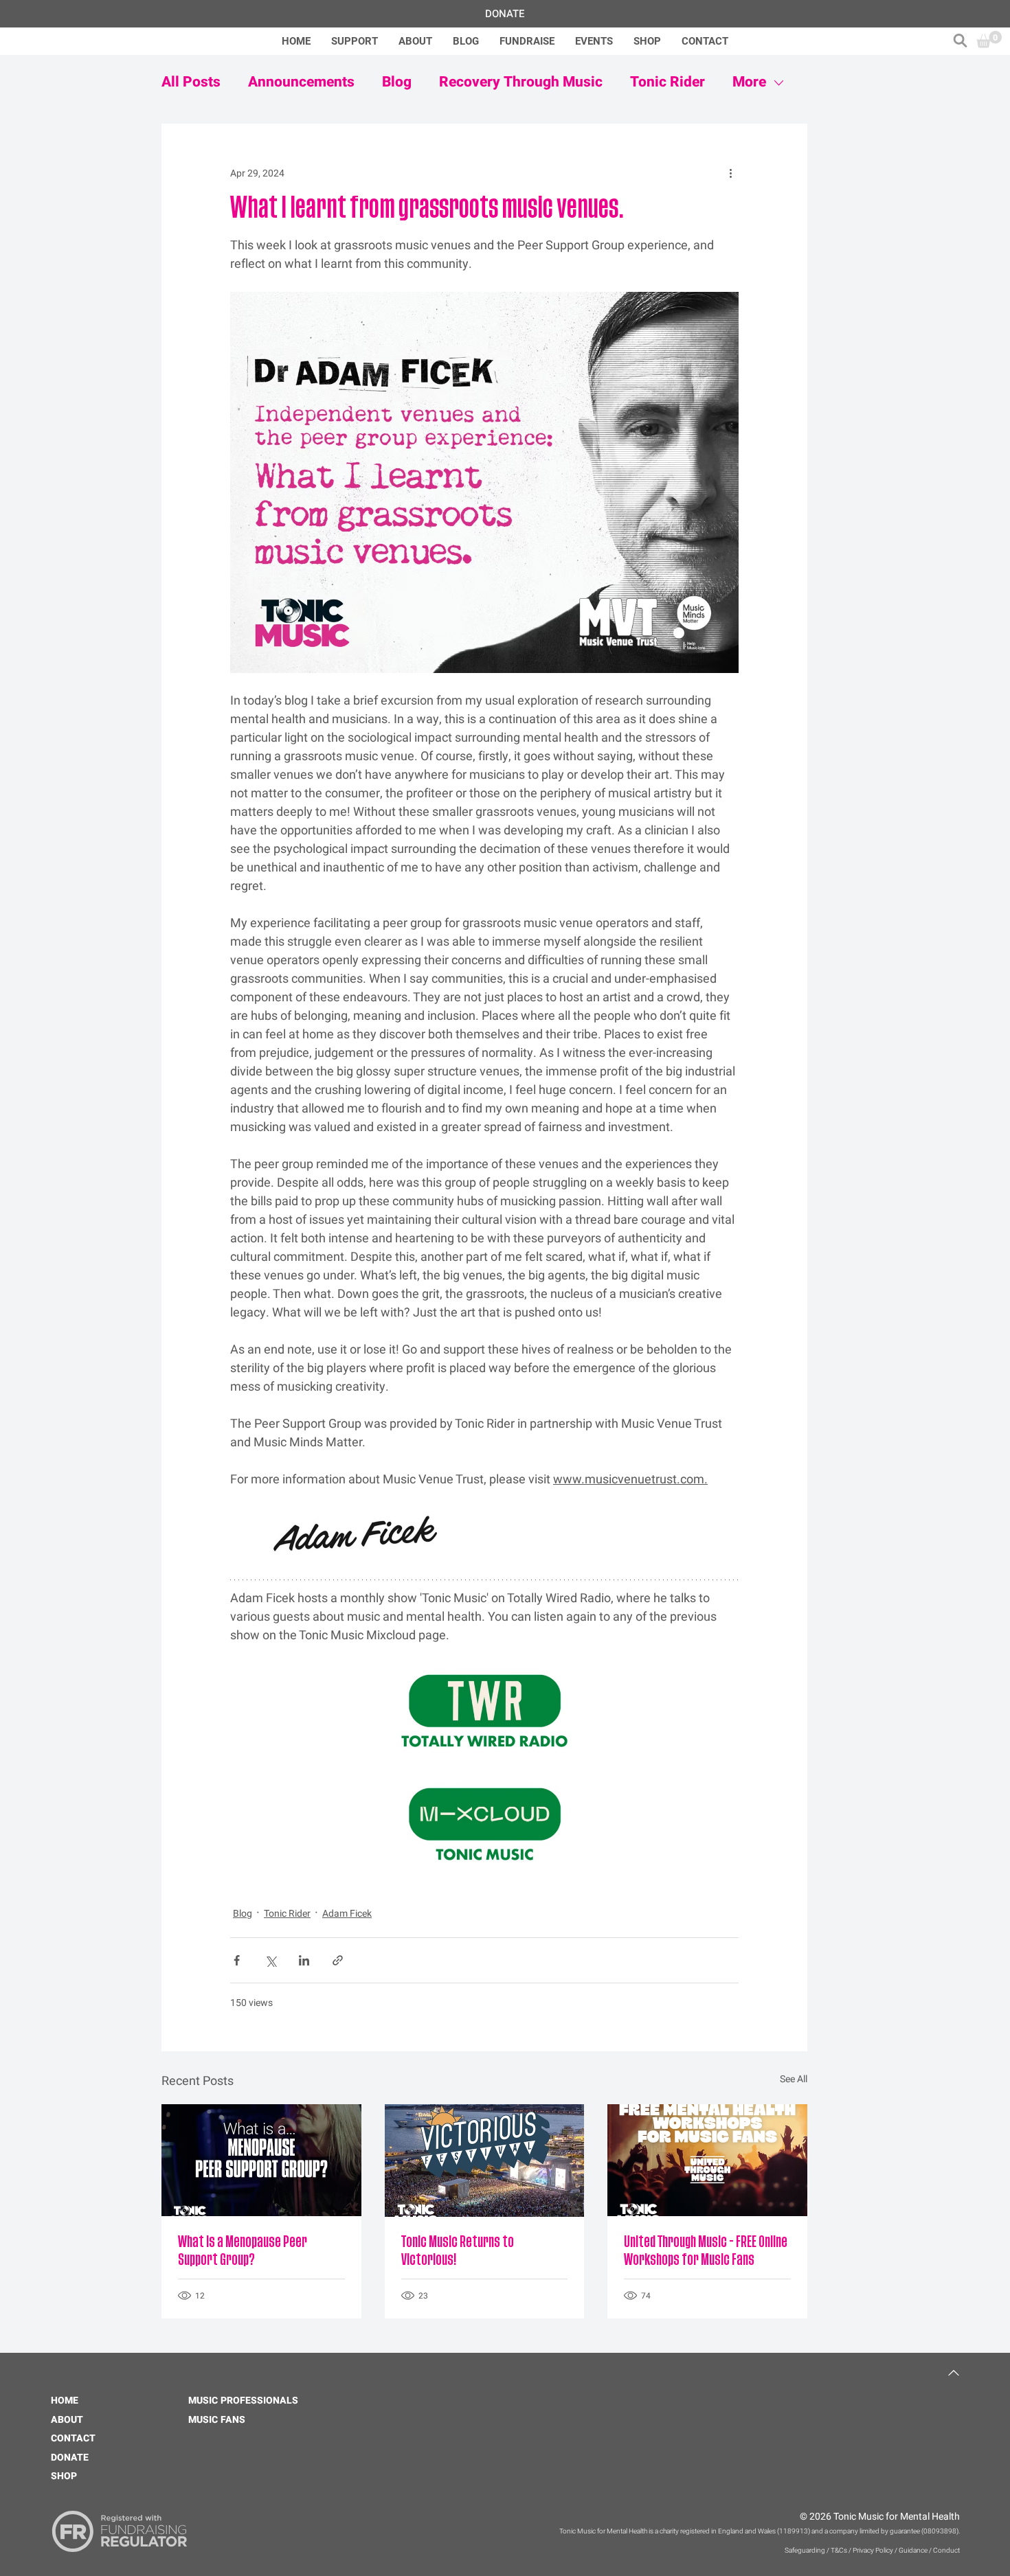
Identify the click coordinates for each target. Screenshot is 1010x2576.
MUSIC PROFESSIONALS (243, 2401)
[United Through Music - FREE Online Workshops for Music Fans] (707, 2160)
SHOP (64, 2476)
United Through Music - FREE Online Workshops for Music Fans (706, 2251)
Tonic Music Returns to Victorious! (458, 2251)
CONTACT (73, 2438)
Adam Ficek (347, 1914)
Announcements (301, 82)
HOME (65, 2401)
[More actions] (730, 173)
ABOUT (67, 2420)
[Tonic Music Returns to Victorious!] (485, 2161)
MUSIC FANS (217, 2420)
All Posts (191, 82)
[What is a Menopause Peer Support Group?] (261, 2160)
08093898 (940, 2531)
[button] (960, 41)
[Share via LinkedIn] (304, 1960)
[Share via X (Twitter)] (270, 1960)
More (749, 82)
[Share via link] (338, 1960)
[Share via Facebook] (237, 1960)
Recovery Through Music (521, 82)
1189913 (794, 2531)
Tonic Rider (667, 82)
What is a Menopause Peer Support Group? (243, 2251)
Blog (397, 82)
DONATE (70, 2458)
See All (794, 2079)
